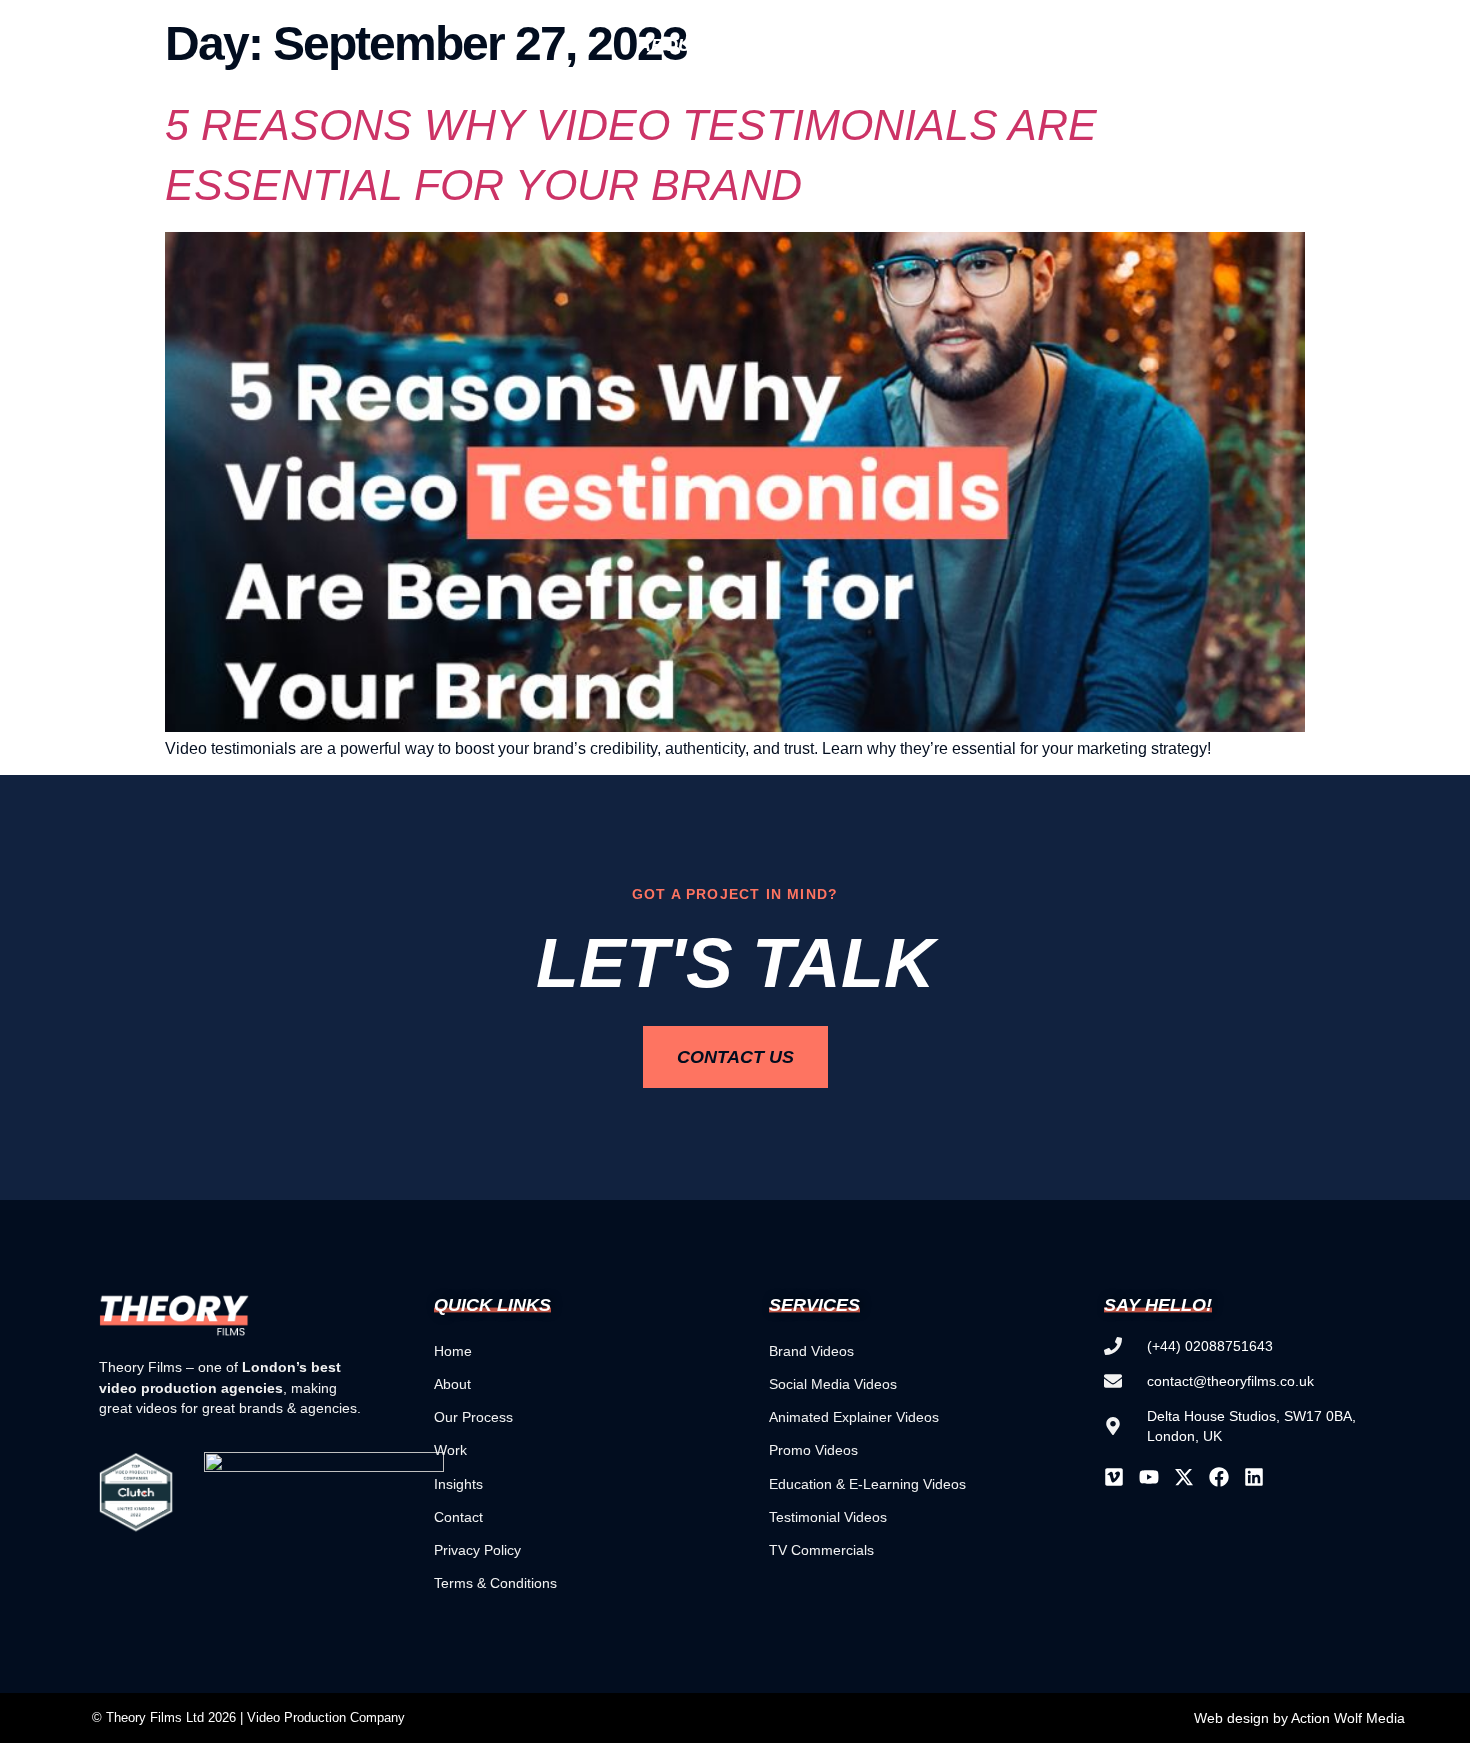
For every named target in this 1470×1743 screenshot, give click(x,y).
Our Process (473, 1417)
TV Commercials (821, 1550)
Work (1091, 45)
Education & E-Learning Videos (867, 1484)
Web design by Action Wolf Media (1299, 1718)
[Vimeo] (1114, 1477)
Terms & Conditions (495, 1583)
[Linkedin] (1254, 1477)
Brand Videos (811, 1351)
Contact (458, 1517)
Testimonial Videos (828, 1517)
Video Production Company (326, 1717)
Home (453, 1351)
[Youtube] (1149, 1477)
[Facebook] (1219, 1477)
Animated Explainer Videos (854, 1417)
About (452, 1384)
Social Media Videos (833, 1384)
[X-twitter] (1184, 1477)
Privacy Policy (477, 1550)
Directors (819, 45)
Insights (1198, 45)
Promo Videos (813, 1450)
